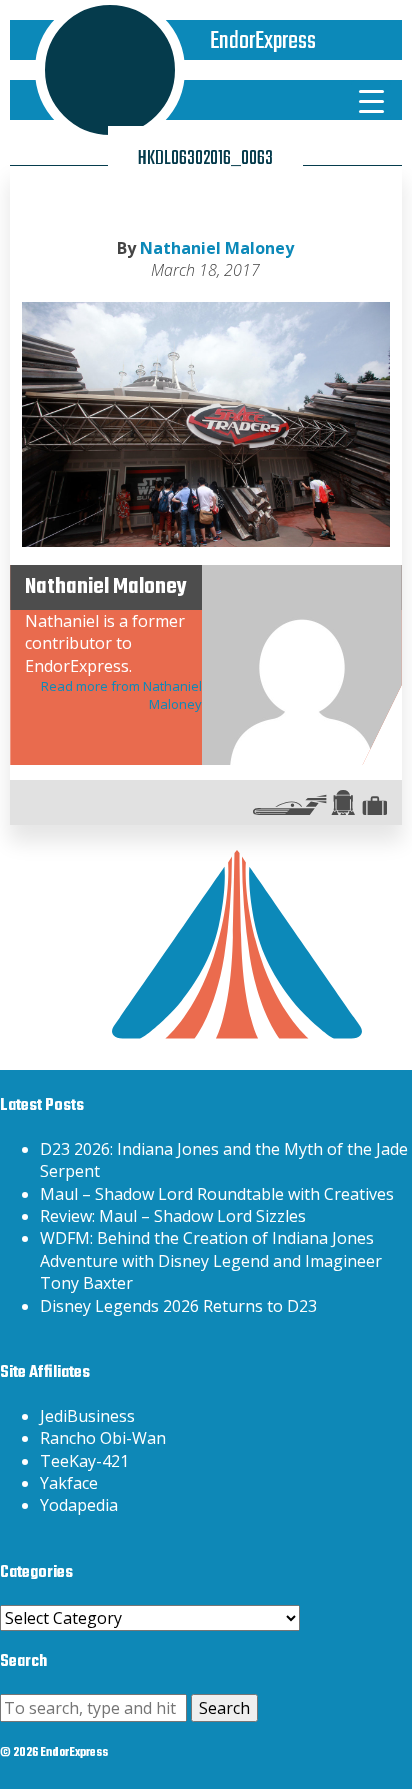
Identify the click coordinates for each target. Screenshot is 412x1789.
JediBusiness (87, 1416)
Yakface (69, 1483)
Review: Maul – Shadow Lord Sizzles (173, 1216)
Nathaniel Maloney (217, 248)
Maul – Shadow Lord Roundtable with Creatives (217, 1194)
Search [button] (224, 1708)
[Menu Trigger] (371, 100)
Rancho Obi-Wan (103, 1438)
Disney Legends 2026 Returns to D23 (178, 1306)
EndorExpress (263, 41)
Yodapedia (79, 1505)
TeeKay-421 (84, 1461)
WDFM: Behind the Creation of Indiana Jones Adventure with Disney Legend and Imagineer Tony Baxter (211, 1260)
